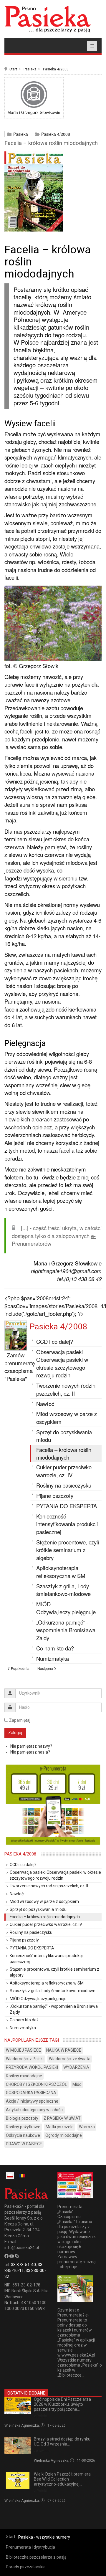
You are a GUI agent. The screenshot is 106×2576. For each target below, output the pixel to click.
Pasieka (30, 69)
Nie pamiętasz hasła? (30, 1752)
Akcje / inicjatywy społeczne (32, 2101)
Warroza (87, 2127)
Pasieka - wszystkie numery (44, 2537)
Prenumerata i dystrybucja (30, 2547)
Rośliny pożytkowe (23, 2127)
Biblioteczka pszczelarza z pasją (36, 2557)
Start (13, 69)
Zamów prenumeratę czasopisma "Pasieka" (20, 1367)
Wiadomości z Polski (25, 2059)
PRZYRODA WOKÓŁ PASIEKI (32, 2067)
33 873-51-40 (23, 2265)
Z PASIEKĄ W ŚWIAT (62, 2118)
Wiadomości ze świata (70, 2059)
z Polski (40, 2416)
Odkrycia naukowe (23, 2135)
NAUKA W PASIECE (64, 2050)
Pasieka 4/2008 (56, 69)
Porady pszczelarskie (26, 2567)
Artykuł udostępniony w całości (35, 2110)
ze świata (42, 2451)
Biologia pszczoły (22, 2118)
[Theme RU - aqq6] (48, 19)
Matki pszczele (60, 2127)
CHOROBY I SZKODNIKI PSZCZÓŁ (37, 2084)
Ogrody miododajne (64, 2135)
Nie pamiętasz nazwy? (31, 1746)
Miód (77, 2084)
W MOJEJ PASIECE (23, 2050)
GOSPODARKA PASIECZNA (31, 2093)
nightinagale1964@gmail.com (66, 1271)
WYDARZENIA (76, 2067)
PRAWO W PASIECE (24, 2144)
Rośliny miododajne (24, 2076)
